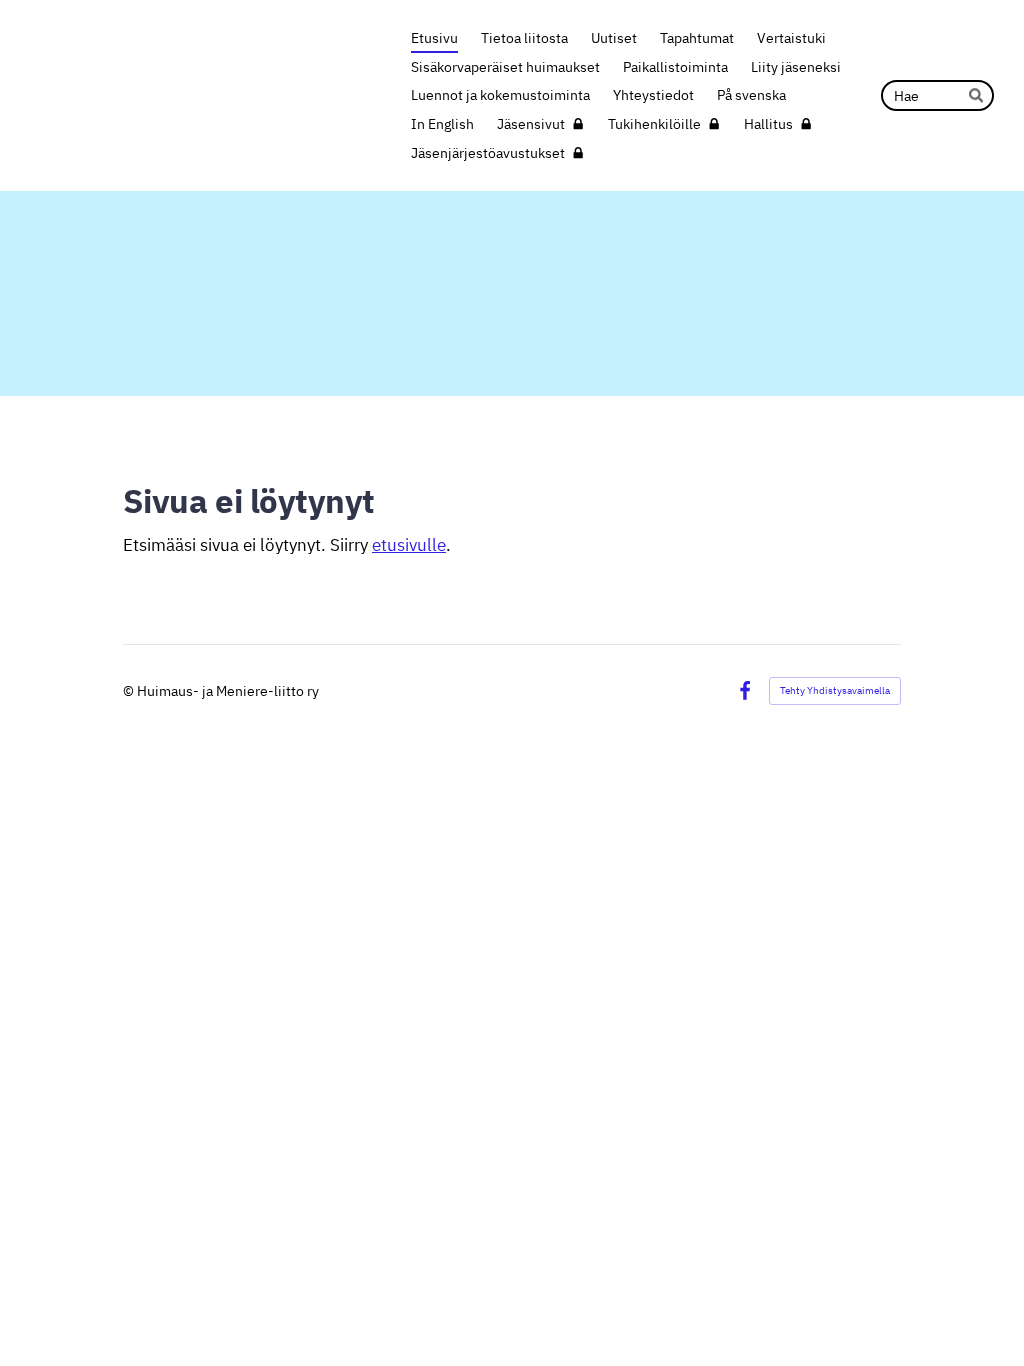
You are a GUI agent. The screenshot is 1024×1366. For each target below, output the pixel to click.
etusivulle (409, 545)
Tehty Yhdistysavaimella (835, 690)
